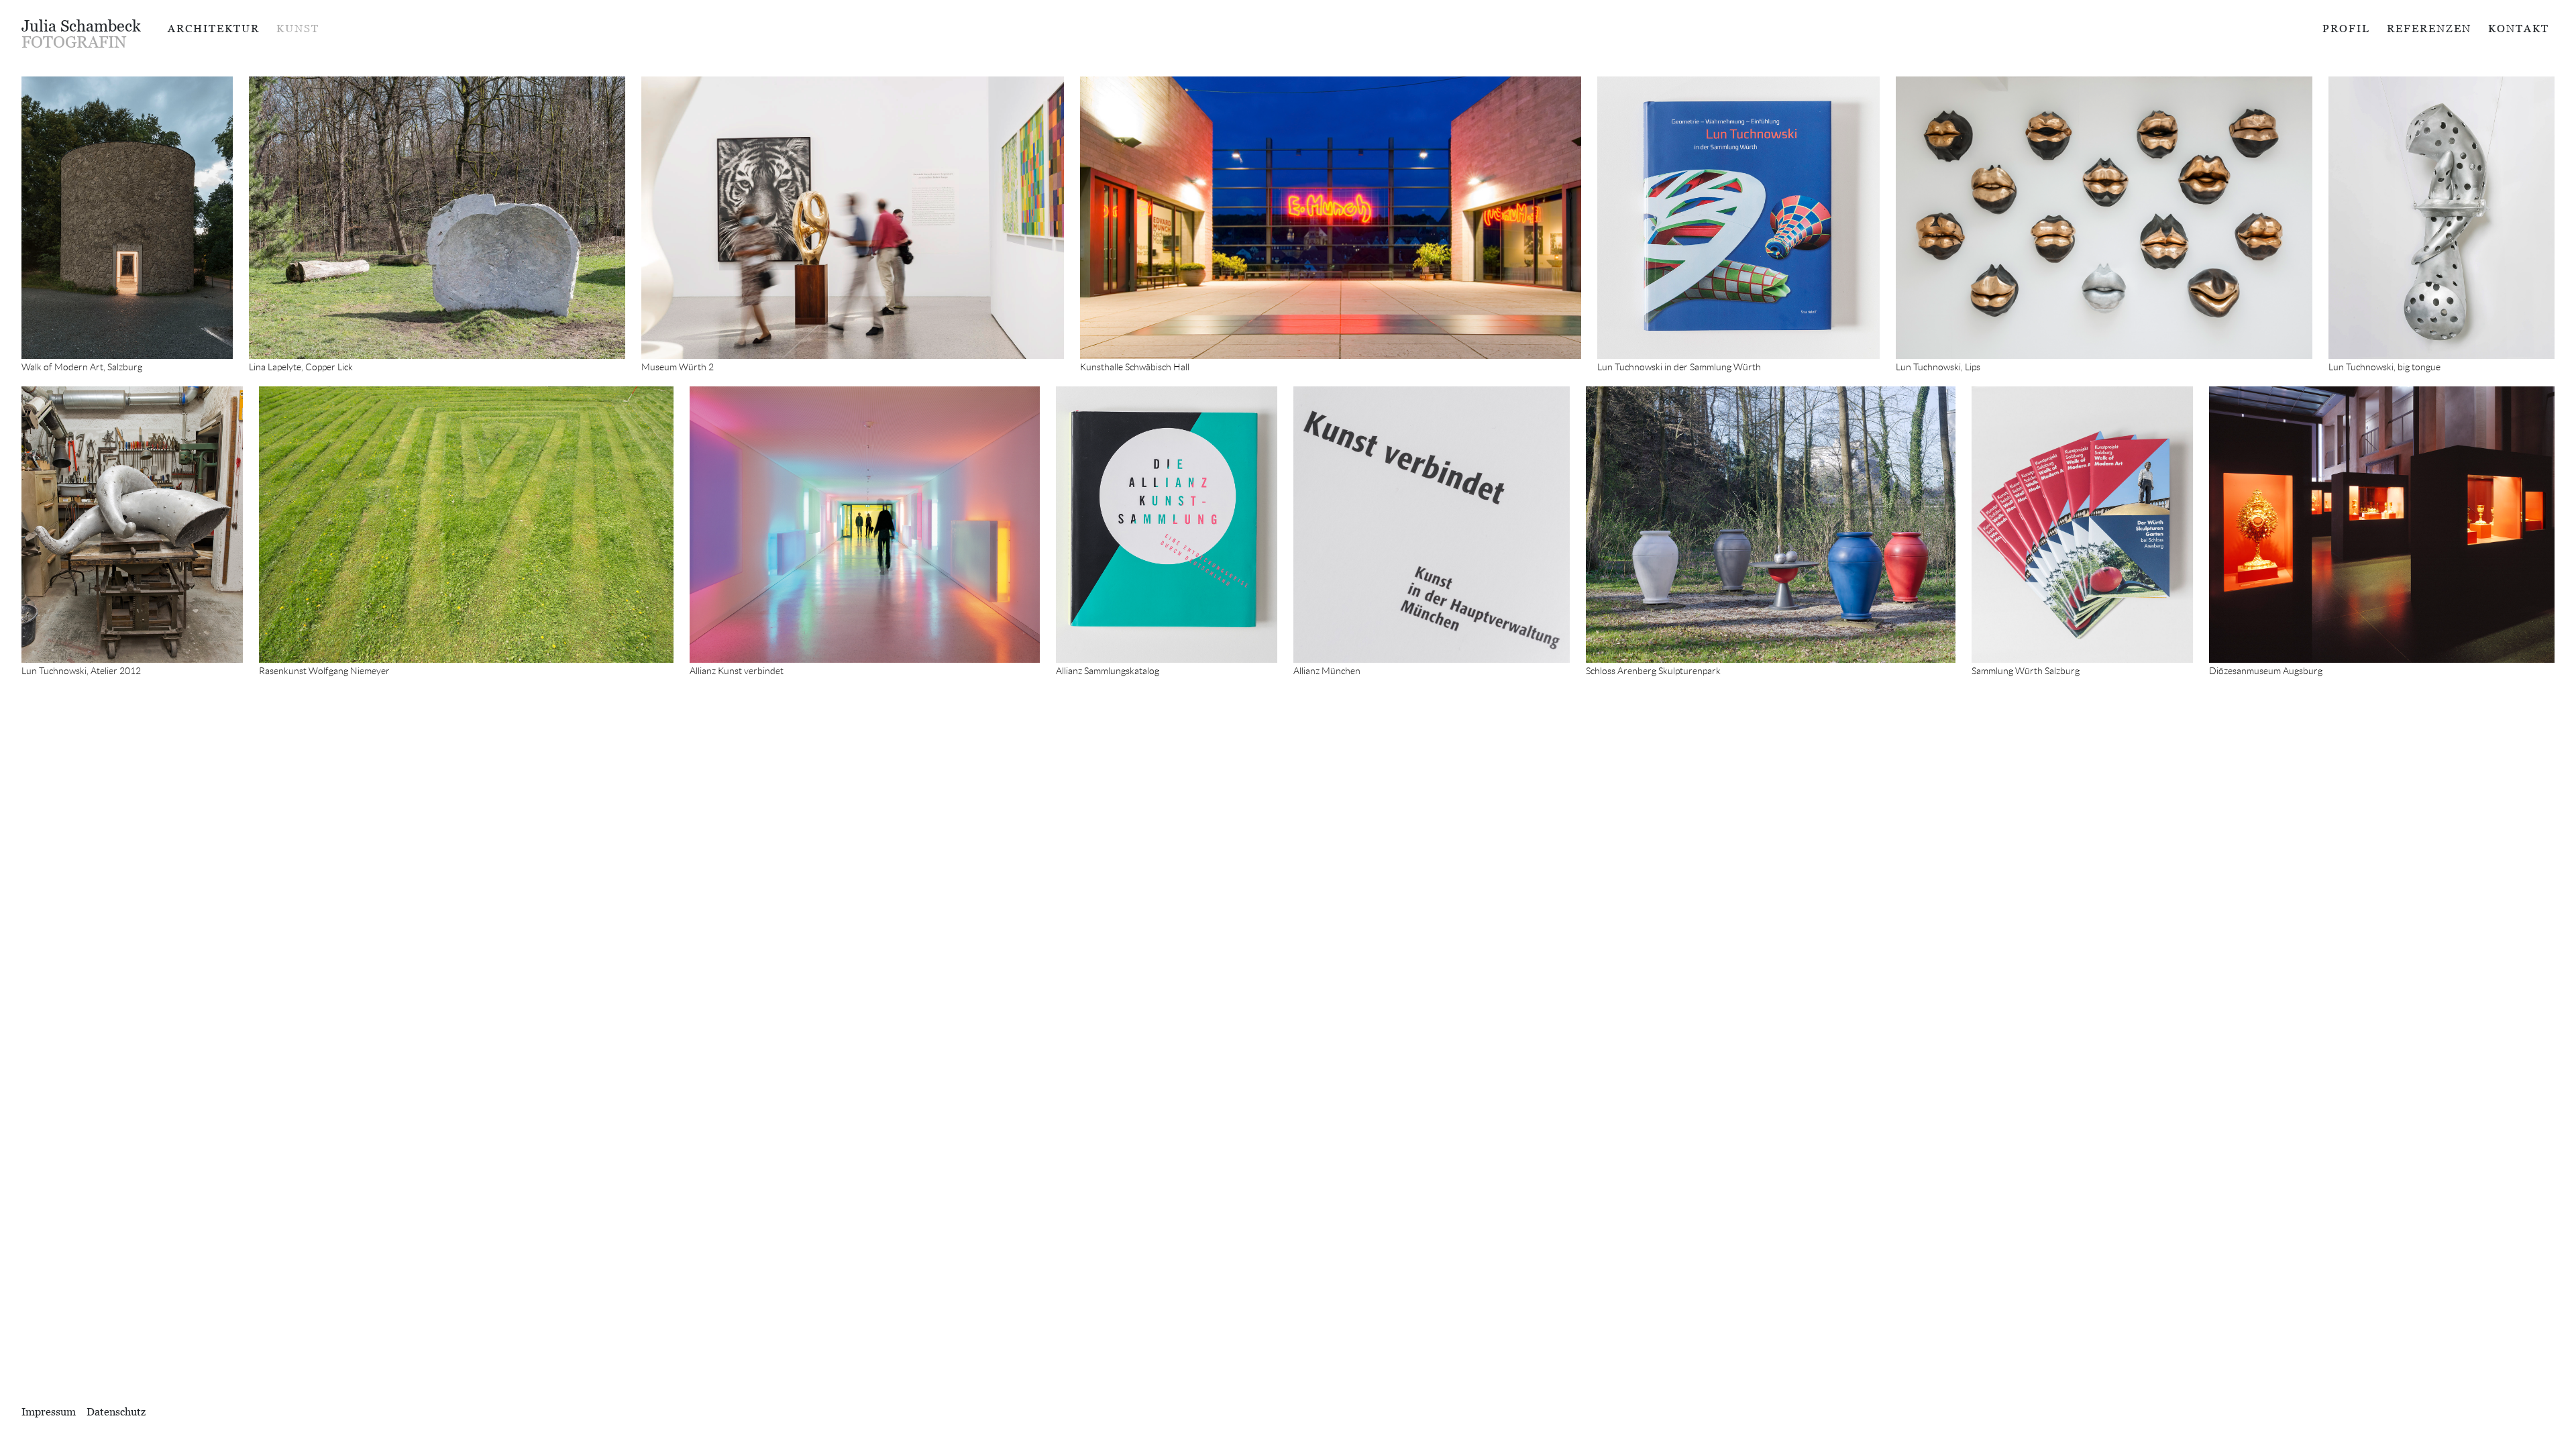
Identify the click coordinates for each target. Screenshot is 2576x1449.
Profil (2346, 28)
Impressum (49, 1411)
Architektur (214, 28)
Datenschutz (116, 1411)
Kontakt (2519, 28)
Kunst (298, 28)
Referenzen (2429, 28)
